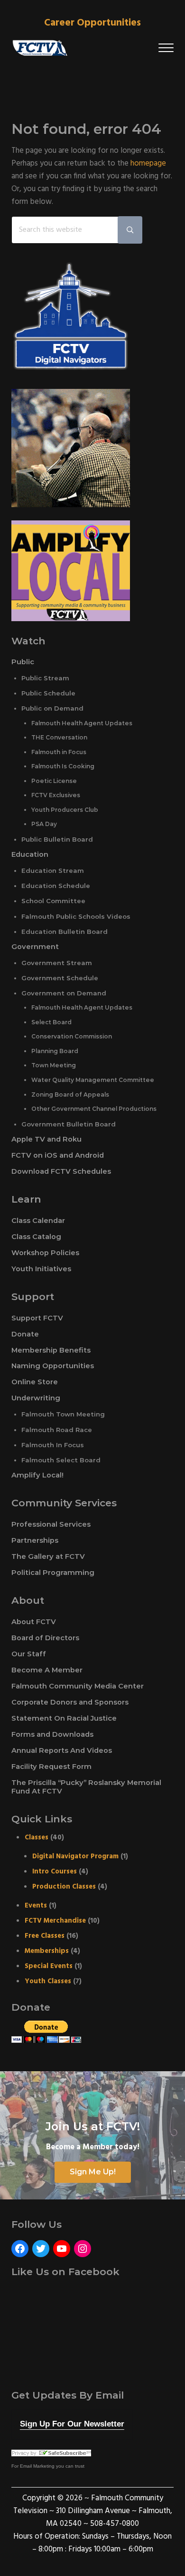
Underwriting (36, 1398)
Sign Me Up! (93, 2172)
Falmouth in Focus (59, 752)
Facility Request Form (51, 1767)
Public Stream (45, 678)
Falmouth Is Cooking (63, 766)
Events (36, 1906)
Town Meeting (54, 1065)
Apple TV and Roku (46, 1139)
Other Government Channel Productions (94, 1109)
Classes (37, 1837)
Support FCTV (37, 1318)
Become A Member (47, 1670)
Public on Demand (52, 708)
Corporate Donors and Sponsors (70, 1702)
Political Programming (53, 1573)
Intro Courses (55, 1872)
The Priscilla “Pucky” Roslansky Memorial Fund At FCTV (86, 1787)
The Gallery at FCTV (48, 1556)
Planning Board (55, 1051)
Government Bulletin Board (69, 1124)
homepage (148, 164)
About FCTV (34, 1622)
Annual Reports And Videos (62, 1750)
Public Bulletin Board (57, 839)
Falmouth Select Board (61, 1460)
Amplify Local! (37, 1475)
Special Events (49, 1966)
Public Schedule (48, 693)
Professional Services (51, 1524)
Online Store (35, 1382)
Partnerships (35, 1540)
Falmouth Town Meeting (63, 1414)
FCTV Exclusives (56, 795)
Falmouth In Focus (53, 1445)
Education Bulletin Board (65, 932)
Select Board (51, 1022)
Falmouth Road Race (57, 1430)
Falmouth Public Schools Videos (76, 916)
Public (23, 662)
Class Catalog (36, 1237)
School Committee (53, 901)
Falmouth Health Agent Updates (82, 723)
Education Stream (53, 870)
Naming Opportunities (53, 1366)
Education (30, 854)
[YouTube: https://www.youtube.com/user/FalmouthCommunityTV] (62, 2249)
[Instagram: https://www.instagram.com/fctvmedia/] (83, 2249)
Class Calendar (38, 1221)
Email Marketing (37, 2466)
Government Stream (57, 963)
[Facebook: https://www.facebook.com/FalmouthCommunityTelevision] (20, 2249)
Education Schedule (56, 886)
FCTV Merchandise (55, 1921)
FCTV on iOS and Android (58, 1155)
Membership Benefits (51, 1350)
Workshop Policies (45, 1253)
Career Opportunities (92, 23)
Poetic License (54, 781)
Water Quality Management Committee (93, 1080)
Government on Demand (64, 993)
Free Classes (45, 1936)
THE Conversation (59, 737)
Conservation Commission (72, 1036)
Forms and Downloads (52, 1734)
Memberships (47, 1951)
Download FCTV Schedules (61, 1171)
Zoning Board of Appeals (70, 1095)
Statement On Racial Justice (64, 1718)
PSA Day (44, 824)
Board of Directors (45, 1638)
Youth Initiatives (41, 1269)
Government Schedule (60, 978)
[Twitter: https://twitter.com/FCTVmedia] (41, 2249)
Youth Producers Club (65, 810)
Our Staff (29, 1654)
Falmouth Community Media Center (78, 1686)
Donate (25, 1334)
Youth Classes (48, 1981)
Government (35, 947)
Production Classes (64, 1887)
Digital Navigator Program (75, 1856)
